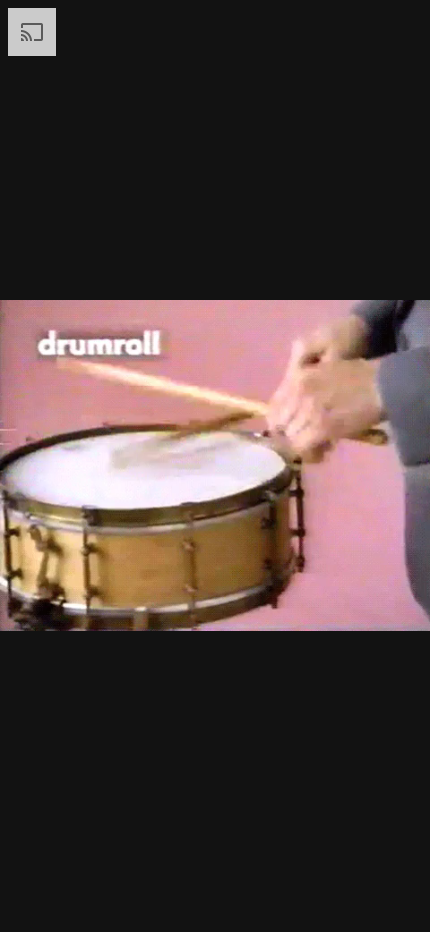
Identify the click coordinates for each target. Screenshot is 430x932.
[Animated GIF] (215, 466)
